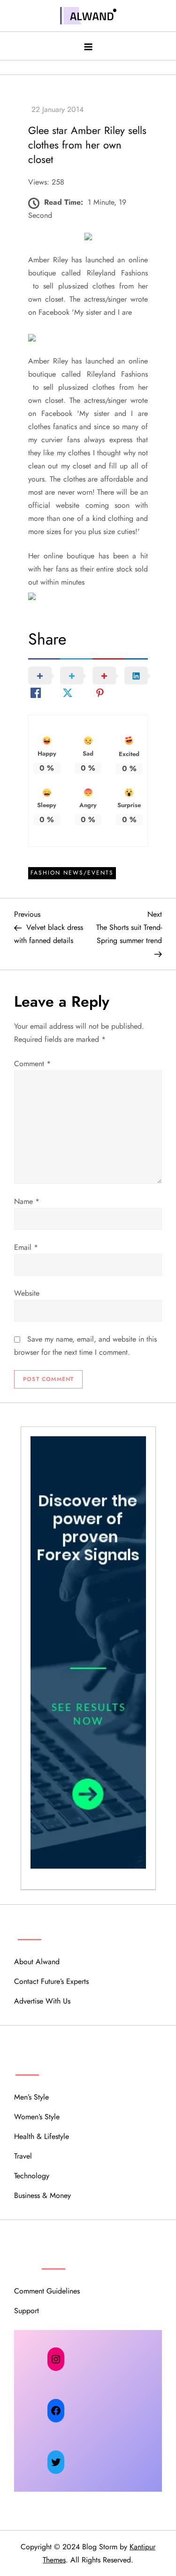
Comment (32, 1064)
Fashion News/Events (72, 873)
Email (26, 1247)
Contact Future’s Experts (51, 1981)
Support (27, 2311)
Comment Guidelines (47, 2291)
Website (27, 1293)
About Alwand (37, 1962)
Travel (23, 2156)
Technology (32, 2176)
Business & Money (42, 2195)
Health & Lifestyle (42, 2136)
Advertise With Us (42, 2001)
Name (27, 1201)
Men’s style (31, 2097)
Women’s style (37, 2117)
